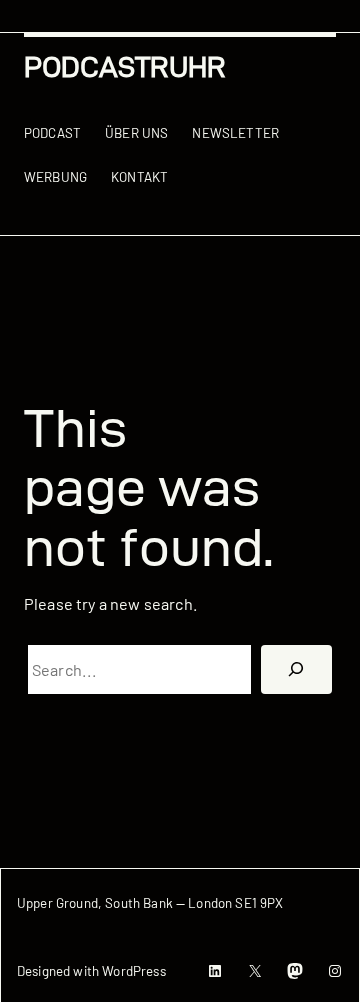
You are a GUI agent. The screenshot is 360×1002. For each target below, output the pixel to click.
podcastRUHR (125, 67)
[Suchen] (296, 670)
